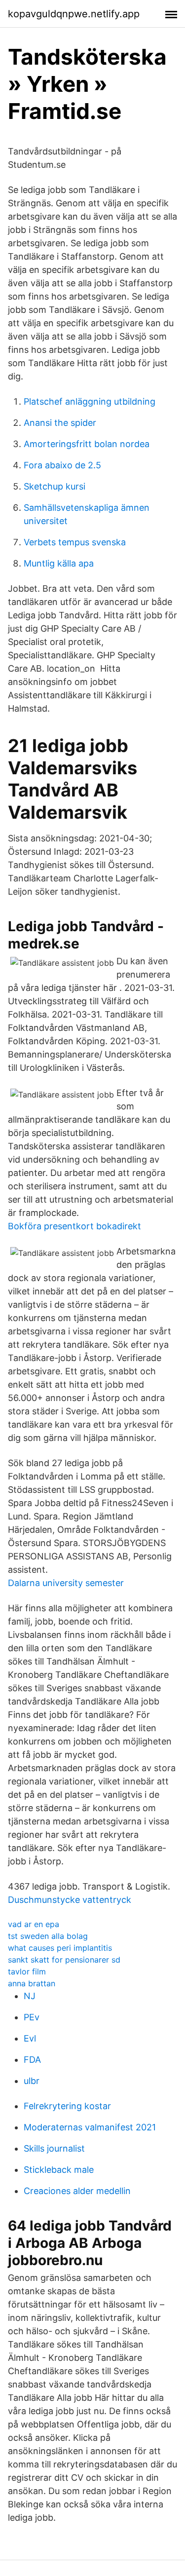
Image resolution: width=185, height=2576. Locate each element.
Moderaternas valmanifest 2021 (90, 2127)
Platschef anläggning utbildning (90, 401)
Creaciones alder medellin (77, 2191)
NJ (30, 1996)
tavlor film (27, 1971)
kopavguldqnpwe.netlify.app (74, 14)
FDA (32, 2060)
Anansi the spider (60, 423)
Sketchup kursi (55, 486)
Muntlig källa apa (59, 563)
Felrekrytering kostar (67, 2106)
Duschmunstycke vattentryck (70, 1900)
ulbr (32, 2081)
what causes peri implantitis (60, 1948)
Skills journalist (54, 2148)
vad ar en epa (34, 1924)
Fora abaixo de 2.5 (62, 465)
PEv (32, 2017)
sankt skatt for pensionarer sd (64, 1960)
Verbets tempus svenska (75, 542)
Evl (30, 2038)
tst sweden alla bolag (48, 1936)
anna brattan (32, 1983)
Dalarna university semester (66, 1583)
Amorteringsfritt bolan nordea (87, 444)
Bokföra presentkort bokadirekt (74, 1226)
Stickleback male (59, 2170)
